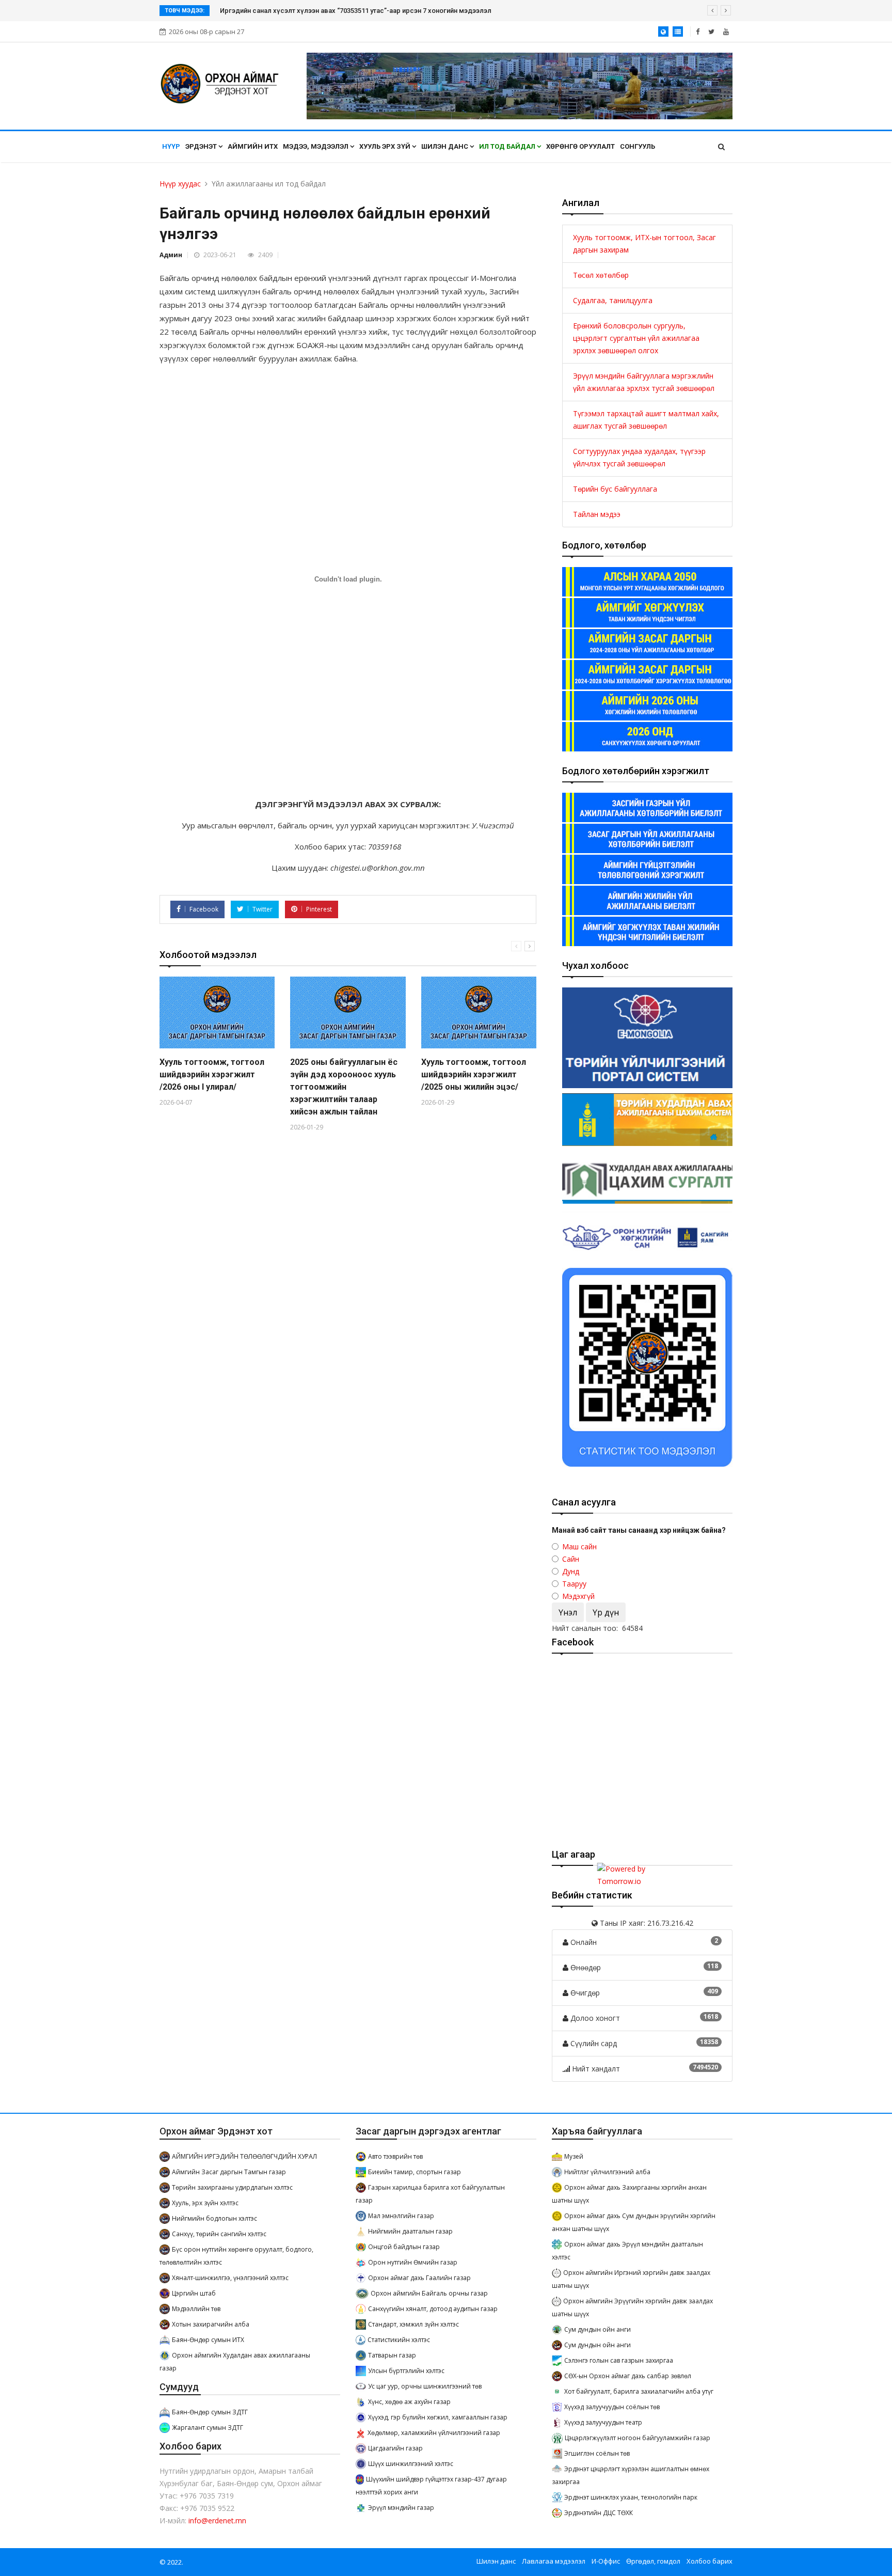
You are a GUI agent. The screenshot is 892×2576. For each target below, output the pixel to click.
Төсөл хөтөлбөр (601, 275)
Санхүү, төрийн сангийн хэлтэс (219, 2234)
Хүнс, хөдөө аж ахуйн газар (409, 2402)
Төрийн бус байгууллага (615, 489)
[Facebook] (698, 32)
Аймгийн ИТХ (253, 146)
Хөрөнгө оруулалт (580, 146)
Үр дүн (606, 1612)
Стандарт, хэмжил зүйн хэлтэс (413, 2324)
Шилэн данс (445, 146)
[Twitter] (711, 32)
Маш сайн (579, 1546)
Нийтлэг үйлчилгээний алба (607, 2172)
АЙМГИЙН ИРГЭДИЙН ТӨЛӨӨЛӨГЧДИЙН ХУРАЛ (244, 2156)
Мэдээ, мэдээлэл (316, 146)
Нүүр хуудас (180, 184)
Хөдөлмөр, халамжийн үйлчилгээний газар (434, 2433)
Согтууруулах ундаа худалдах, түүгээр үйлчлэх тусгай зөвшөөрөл (639, 457)
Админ (171, 255)
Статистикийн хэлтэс (399, 2340)
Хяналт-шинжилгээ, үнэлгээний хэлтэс (230, 2278)
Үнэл (568, 1612)
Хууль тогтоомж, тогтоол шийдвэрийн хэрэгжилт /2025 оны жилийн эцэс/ (474, 1074)
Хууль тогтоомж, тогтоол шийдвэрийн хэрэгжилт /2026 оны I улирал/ (212, 1074)
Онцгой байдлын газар (404, 2247)
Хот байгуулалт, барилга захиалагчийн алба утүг (639, 2391)
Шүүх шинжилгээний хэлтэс (411, 2464)
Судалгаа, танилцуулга (613, 300)
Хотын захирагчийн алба (211, 2324)
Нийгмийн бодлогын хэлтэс (214, 2218)
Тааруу (574, 1584)
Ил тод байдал (508, 146)
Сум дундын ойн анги (598, 2329)
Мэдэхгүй (578, 1596)
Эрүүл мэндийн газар (401, 2508)
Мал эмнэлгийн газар (401, 2216)
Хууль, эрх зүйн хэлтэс (205, 2203)
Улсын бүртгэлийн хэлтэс (406, 2371)
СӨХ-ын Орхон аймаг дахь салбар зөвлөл (628, 2376)
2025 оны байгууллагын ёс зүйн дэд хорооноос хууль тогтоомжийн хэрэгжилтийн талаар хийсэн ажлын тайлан (344, 1087)
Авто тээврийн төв (395, 2156)
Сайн (571, 1559)
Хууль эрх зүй (386, 146)
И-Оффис (606, 2561)
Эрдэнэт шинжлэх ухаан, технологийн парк (631, 2497)
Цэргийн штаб (194, 2293)
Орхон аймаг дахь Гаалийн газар (419, 2278)
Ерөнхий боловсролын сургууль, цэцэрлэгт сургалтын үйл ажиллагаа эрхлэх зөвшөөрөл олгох (636, 338)
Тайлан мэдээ (597, 514)
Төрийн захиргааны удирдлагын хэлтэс (232, 2187)
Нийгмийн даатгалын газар (410, 2231)
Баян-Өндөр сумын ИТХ (208, 2340)
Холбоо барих (710, 2561)
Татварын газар (392, 2355)
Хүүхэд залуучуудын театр (603, 2422)
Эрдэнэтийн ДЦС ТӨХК (599, 2513)
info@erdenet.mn (217, 2520)
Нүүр (171, 146)
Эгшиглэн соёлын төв (597, 2453)
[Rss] (726, 32)
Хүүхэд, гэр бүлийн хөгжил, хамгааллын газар (438, 2417)
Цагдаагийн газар (395, 2448)
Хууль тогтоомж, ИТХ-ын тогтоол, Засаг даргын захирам (644, 244)
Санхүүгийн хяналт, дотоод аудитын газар (433, 2309)
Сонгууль (638, 146)
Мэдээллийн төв (196, 2309)
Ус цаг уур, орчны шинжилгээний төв (425, 2386)
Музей (574, 2156)
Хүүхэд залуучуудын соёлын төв (612, 2407)
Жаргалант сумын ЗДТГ (208, 2428)
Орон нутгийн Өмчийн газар (413, 2262)
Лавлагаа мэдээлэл (554, 2561)
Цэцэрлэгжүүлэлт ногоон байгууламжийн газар (638, 2438)
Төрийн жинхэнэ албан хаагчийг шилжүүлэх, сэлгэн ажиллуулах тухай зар (339, 11)
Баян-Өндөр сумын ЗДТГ (210, 2412)
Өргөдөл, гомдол (653, 2561)
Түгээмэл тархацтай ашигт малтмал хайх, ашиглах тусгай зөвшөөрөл (646, 420)
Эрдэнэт (202, 146)
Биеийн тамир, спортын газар (415, 2172)
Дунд (571, 1571)
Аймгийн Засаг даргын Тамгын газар (229, 2172)
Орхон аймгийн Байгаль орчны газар (429, 2293)
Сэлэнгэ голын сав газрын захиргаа (619, 2360)
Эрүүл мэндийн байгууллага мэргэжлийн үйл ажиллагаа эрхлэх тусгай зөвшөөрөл (644, 382)
